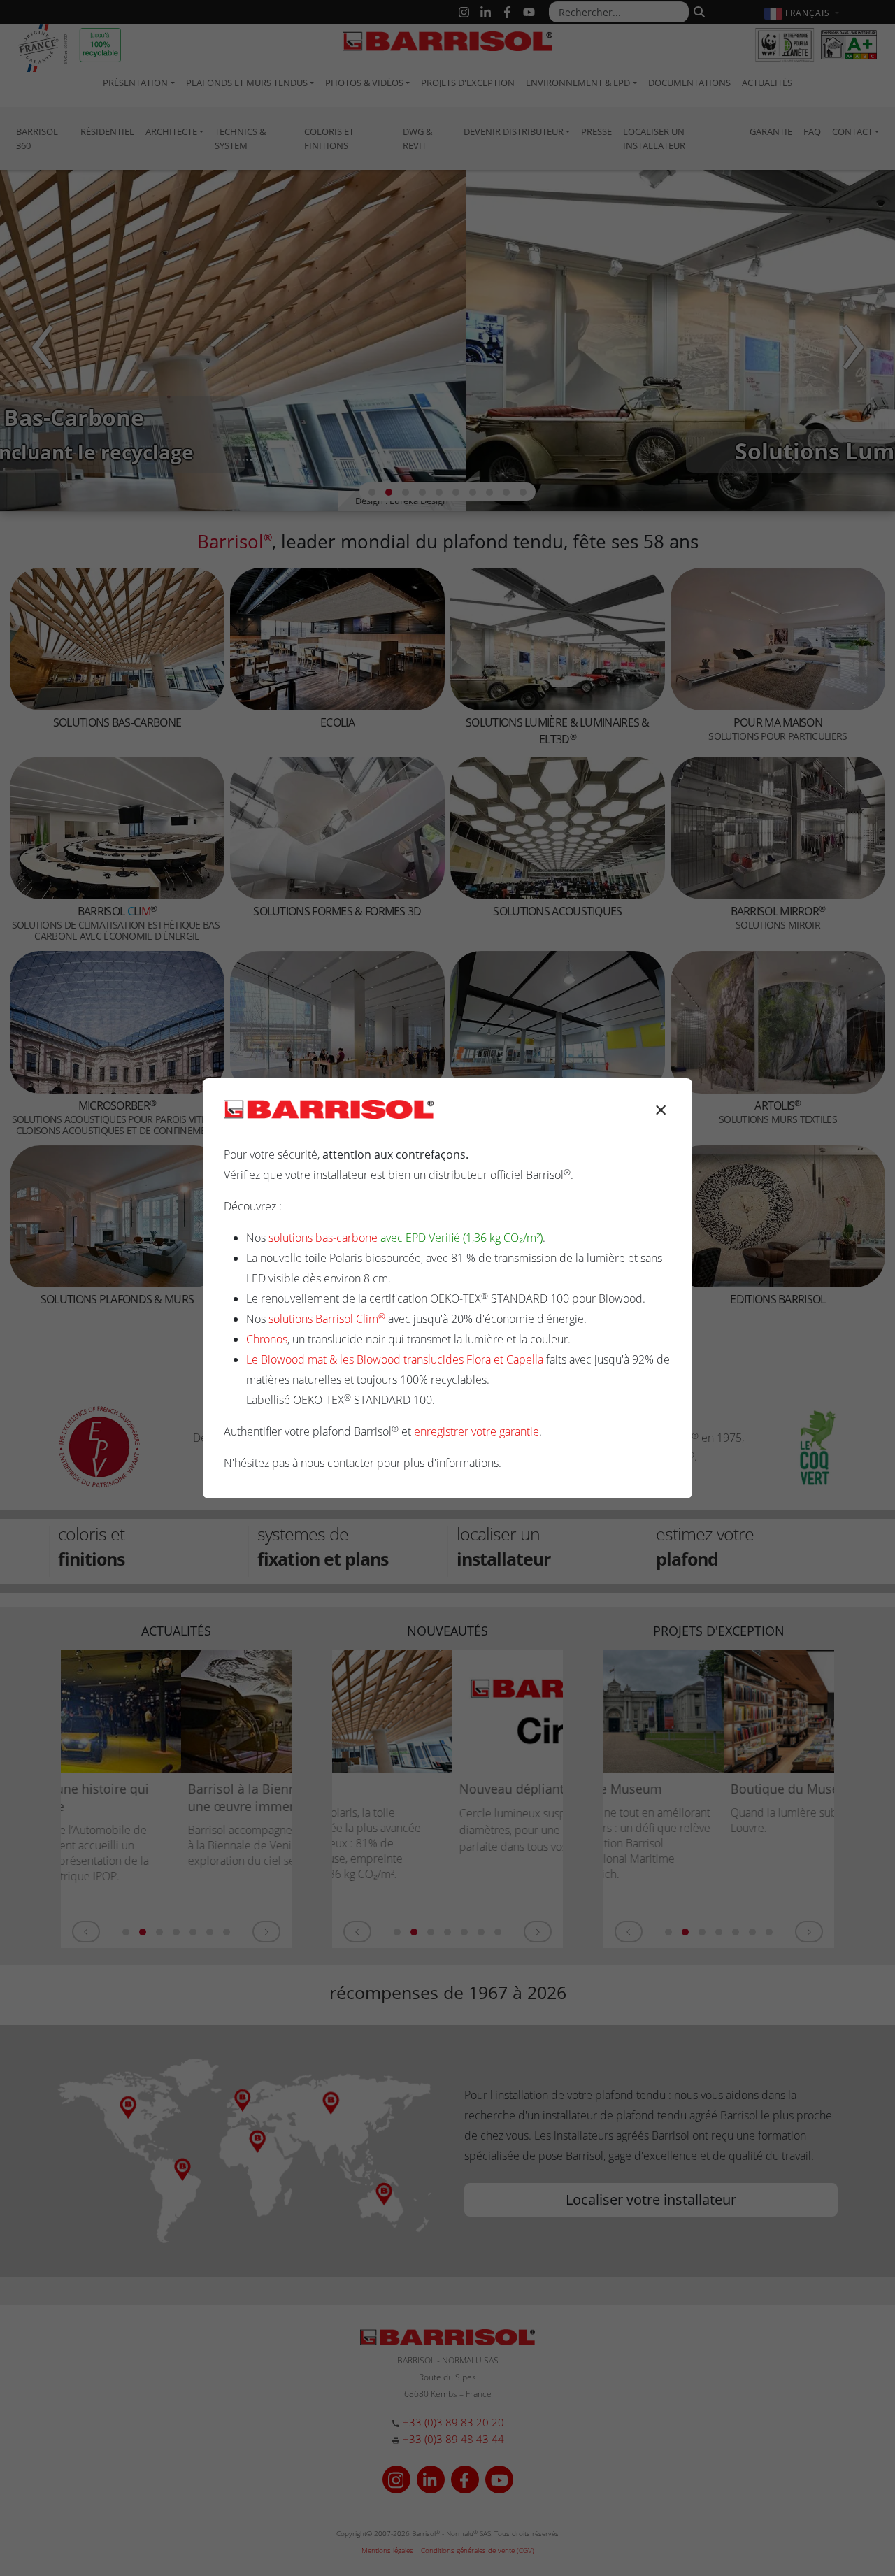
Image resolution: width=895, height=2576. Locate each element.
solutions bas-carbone (323, 1238)
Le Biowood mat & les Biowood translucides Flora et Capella (395, 1359)
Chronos (267, 1339)
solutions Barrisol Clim (327, 1319)
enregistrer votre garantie (477, 1431)
